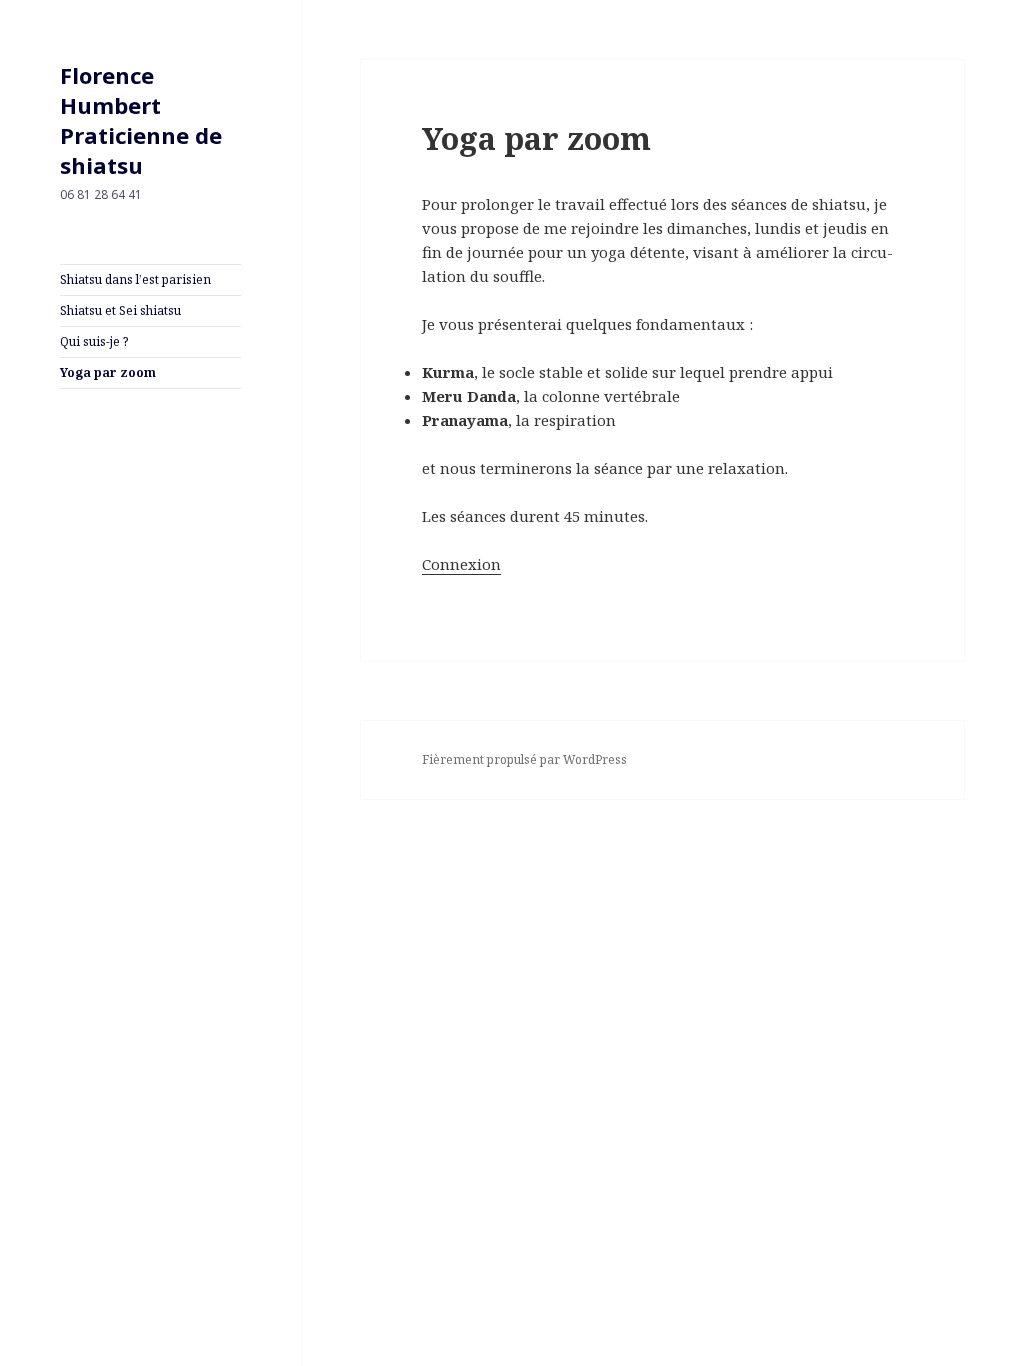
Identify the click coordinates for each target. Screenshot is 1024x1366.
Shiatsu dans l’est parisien (135, 279)
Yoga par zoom (108, 372)
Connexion (461, 564)
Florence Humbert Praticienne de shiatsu (141, 120)
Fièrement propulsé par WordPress (524, 759)
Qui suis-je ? (94, 341)
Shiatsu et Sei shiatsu (120, 310)
